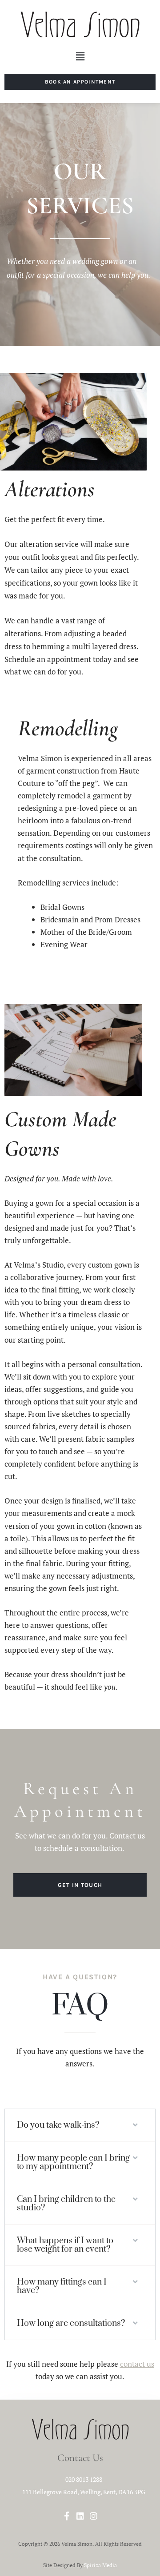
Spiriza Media (100, 2565)
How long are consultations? (71, 2323)
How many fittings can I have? (62, 2286)
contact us (137, 2364)
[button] (80, 57)
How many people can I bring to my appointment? (73, 2162)
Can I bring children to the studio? (66, 2204)
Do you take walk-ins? (58, 2125)
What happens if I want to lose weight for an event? (65, 2245)
